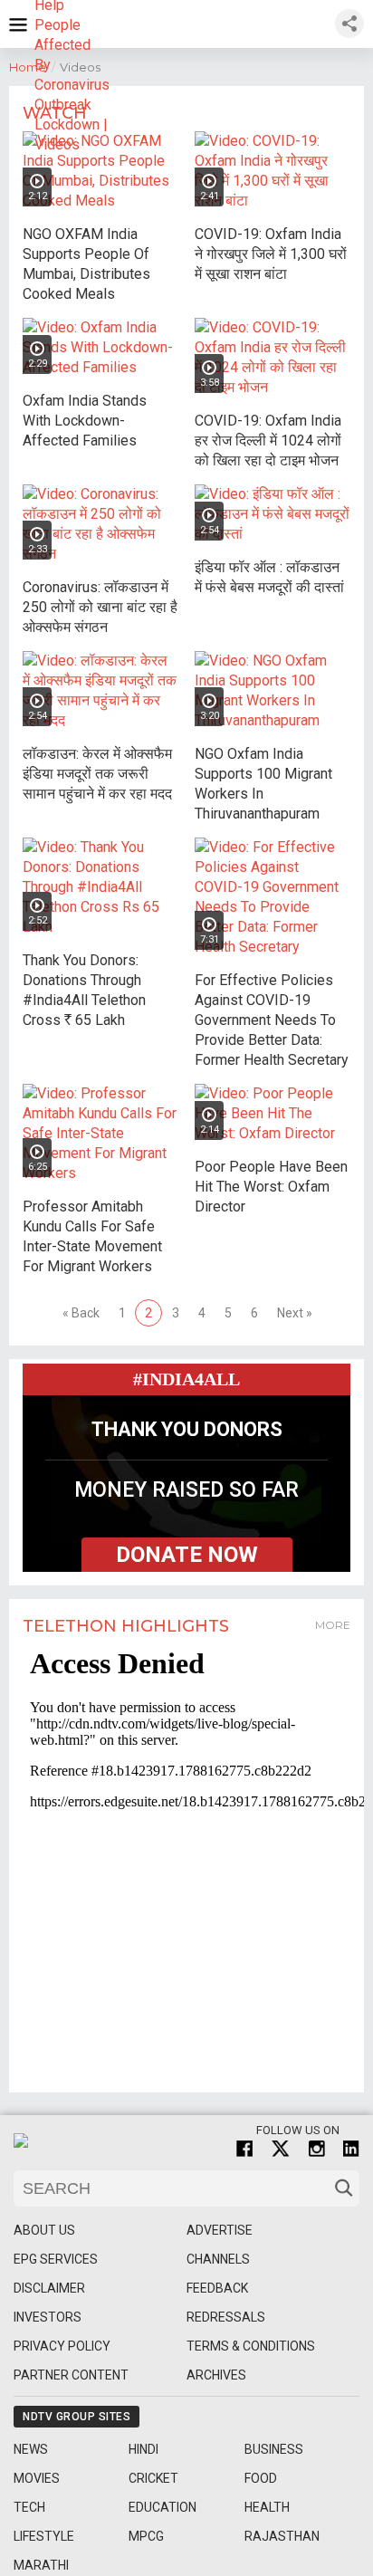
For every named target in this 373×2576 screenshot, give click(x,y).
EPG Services (56, 2259)
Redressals (226, 2317)
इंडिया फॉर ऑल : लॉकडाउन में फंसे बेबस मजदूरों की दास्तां (269, 577)
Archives (216, 2375)
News (31, 2449)
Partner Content (71, 2375)
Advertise (220, 2230)
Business (274, 2449)
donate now (187, 1555)
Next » (295, 1313)
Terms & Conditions (251, 2346)
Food (261, 2478)
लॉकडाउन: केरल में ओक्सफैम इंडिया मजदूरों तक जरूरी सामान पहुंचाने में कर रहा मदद (97, 774)
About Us (44, 2230)
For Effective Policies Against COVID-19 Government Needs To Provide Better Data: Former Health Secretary (272, 1020)
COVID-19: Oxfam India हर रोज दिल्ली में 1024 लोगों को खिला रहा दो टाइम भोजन (268, 441)
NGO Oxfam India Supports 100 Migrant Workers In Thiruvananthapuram (263, 784)
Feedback (217, 2288)
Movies (37, 2478)
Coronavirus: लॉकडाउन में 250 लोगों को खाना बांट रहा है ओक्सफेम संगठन (100, 607)
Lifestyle (44, 2536)
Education (163, 2507)
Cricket (153, 2478)
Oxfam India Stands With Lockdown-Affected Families (85, 421)
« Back (81, 1313)
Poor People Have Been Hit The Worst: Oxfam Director (271, 1187)
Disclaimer (49, 2288)
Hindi (143, 2449)
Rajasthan (282, 2536)
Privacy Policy (62, 2346)
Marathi (41, 2565)
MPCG (146, 2536)
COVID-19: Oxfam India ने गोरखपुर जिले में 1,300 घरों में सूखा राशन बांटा (271, 254)
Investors (48, 2317)
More (333, 1625)
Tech (29, 2507)
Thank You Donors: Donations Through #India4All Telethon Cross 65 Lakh (84, 990)
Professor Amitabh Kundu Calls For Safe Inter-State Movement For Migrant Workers (92, 1236)
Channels (218, 2259)
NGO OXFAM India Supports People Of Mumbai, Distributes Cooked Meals (86, 264)
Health (267, 2507)
